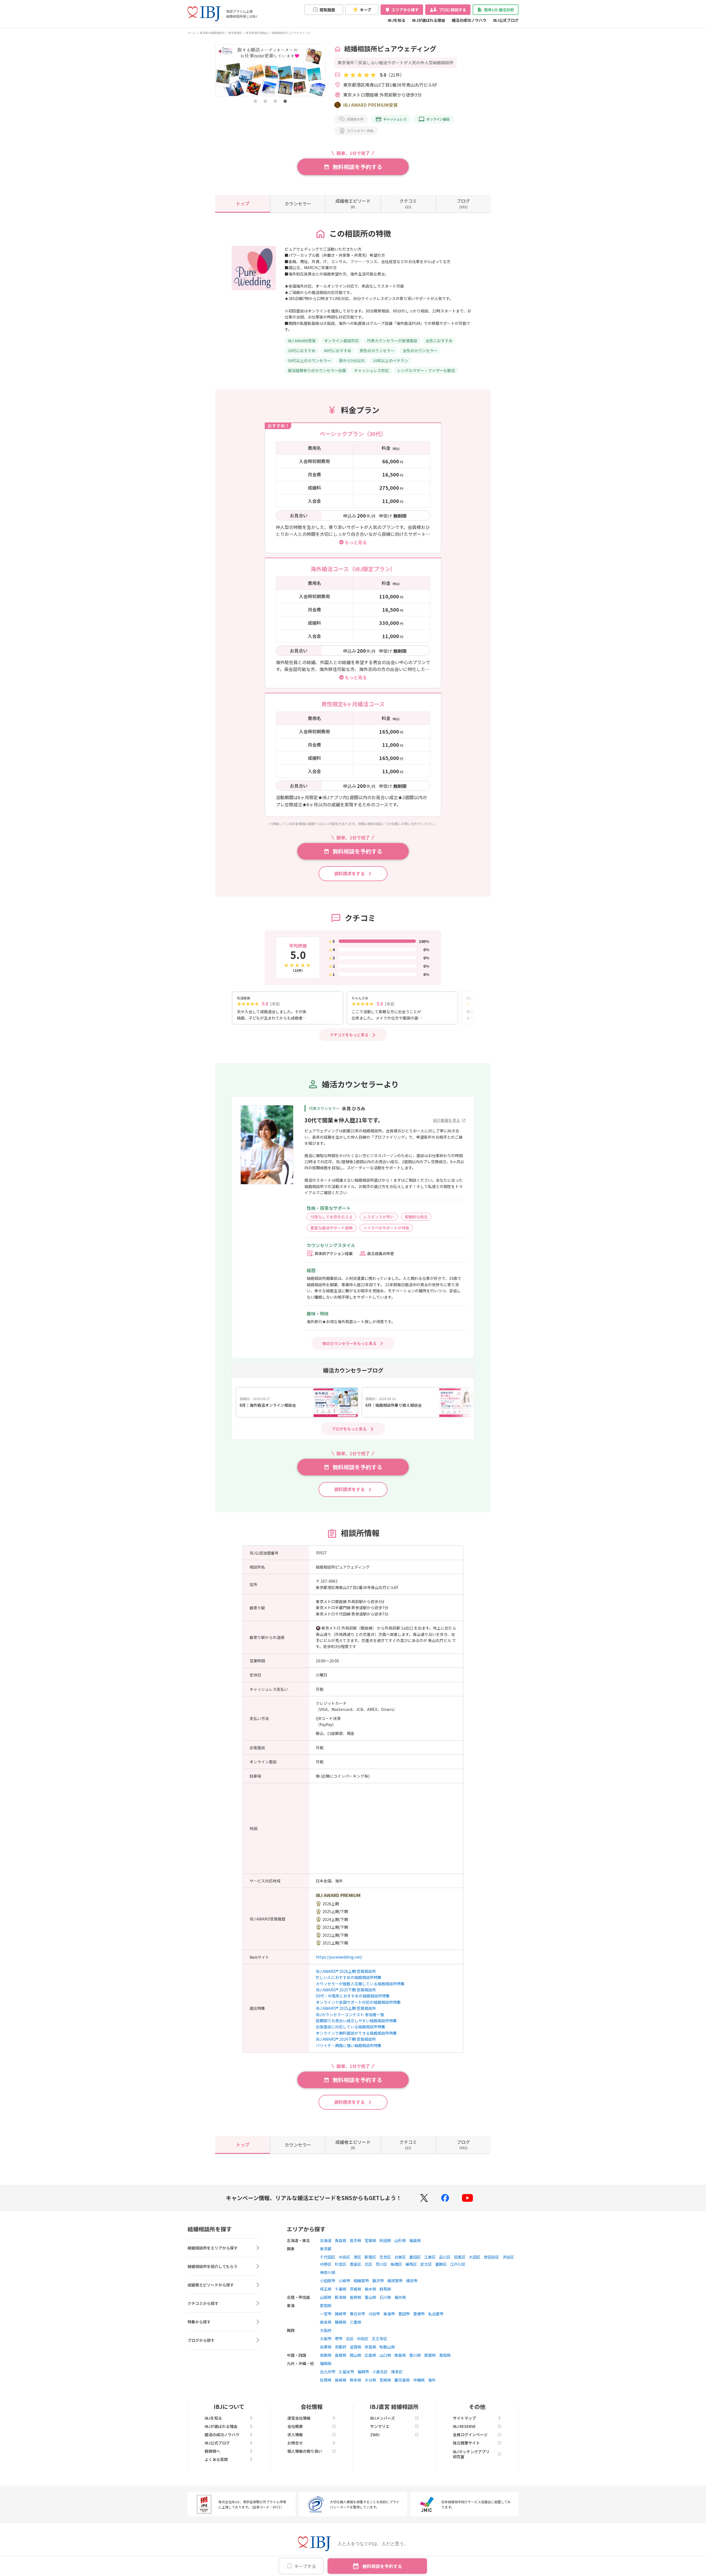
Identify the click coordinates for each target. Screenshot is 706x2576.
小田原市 (328, 2281)
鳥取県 (326, 2355)
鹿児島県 (402, 2380)
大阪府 (326, 2330)
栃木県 (370, 2289)
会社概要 (295, 2426)
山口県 (385, 2355)
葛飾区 (441, 2264)
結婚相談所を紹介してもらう (212, 2266)
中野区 (326, 2264)
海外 (432, 2380)
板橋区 (396, 2264)
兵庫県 (326, 2347)
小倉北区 (380, 2372)
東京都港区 (235, 33)
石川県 (385, 2297)
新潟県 (341, 2297)
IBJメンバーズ (383, 2418)
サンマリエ (380, 2426)
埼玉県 (326, 2289)
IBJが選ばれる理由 (429, 20)
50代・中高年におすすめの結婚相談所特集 (353, 1996)
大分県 (370, 2380)
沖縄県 (419, 2380)
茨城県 (355, 2289)
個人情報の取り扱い (305, 2451)
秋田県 (385, 2240)
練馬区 (411, 2264)
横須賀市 (395, 2281)
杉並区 (341, 2264)
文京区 (385, 2257)
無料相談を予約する (382, 2566)
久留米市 (346, 2372)
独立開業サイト (466, 2443)
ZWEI (375, 2435)
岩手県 (355, 2240)
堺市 (339, 2339)
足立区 (426, 2264)
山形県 (400, 2240)
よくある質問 (216, 2459)
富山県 (370, 2297)
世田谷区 (491, 2257)
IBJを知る (397, 20)
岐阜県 (326, 2322)
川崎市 (344, 2281)
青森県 (341, 2240)
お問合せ (295, 2443)
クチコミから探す (203, 2303)
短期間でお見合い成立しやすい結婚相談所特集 (356, 2021)
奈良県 (370, 2347)
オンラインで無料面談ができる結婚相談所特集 (356, 2033)
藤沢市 (378, 2281)
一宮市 (326, 2314)
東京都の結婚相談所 (212, 33)
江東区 (430, 2257)
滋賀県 (355, 2347)
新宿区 (370, 2257)
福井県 (400, 2297)
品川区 (445, 2257)
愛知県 (326, 2305)
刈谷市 (374, 2314)
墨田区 (415, 2257)
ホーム (192, 33)
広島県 (370, 2355)
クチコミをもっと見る (349, 1035)
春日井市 (357, 2314)
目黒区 (460, 2257)
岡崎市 (341, 2314)
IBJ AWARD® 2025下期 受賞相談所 (346, 1990)
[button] (255, 101)
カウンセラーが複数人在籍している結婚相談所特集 (360, 1984)
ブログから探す (201, 2340)
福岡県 (326, 2363)
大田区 (475, 2257)
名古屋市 (436, 2314)
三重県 (355, 2322)
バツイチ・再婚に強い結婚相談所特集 (349, 2045)
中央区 (344, 2257)
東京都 (326, 2249)
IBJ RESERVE (464, 2426)
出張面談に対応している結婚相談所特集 (351, 2027)
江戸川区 (458, 2264)
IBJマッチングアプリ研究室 (471, 2454)
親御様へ (212, 2451)
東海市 (389, 2314)
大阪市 (326, 2339)
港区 (357, 2257)
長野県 (355, 2297)
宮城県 (370, 2240)
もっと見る (356, 542)
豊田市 (404, 2314)
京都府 (341, 2347)
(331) (463, 203)
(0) (353, 203)
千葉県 (341, 2289)
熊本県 (355, 2380)
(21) (408, 203)
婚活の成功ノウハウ (469, 20)
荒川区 (381, 2264)
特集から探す (199, 2322)
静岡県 (341, 2322)
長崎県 (341, 2380)
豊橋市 (419, 2314)
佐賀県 (326, 2380)
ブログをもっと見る (349, 1429)
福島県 (415, 2240)
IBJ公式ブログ (506, 20)
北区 (368, 2264)
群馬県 (385, 2289)
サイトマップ (464, 2418)
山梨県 (326, 2297)
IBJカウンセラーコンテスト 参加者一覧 (350, 2015)
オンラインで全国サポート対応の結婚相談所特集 (358, 2002)
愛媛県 (430, 2355)
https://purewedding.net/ (339, 1957)
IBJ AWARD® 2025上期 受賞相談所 (346, 2008)
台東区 (400, 2257)
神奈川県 (328, 2272)
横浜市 (412, 2281)
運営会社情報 (299, 2418)
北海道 (326, 2240)
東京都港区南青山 (257, 33)
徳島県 (400, 2355)
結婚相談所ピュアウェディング (291, 33)
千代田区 (328, 2257)
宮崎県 (385, 2380)
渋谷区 (508, 2257)
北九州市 (328, 2372)
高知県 (445, 2355)
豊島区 (355, 2264)
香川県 (415, 2355)
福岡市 (363, 2372)
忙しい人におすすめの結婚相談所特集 (349, 1977)
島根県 (341, 2355)
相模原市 (361, 2281)
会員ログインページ (470, 2435)
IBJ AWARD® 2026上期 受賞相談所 (346, 1971)
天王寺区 (379, 2339)
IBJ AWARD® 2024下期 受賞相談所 (346, 2039)
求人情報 (295, 2435)
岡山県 (355, 2355)
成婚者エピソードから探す (211, 2285)
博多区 (397, 2372)
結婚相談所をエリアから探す (213, 2248)
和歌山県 (387, 2347)
